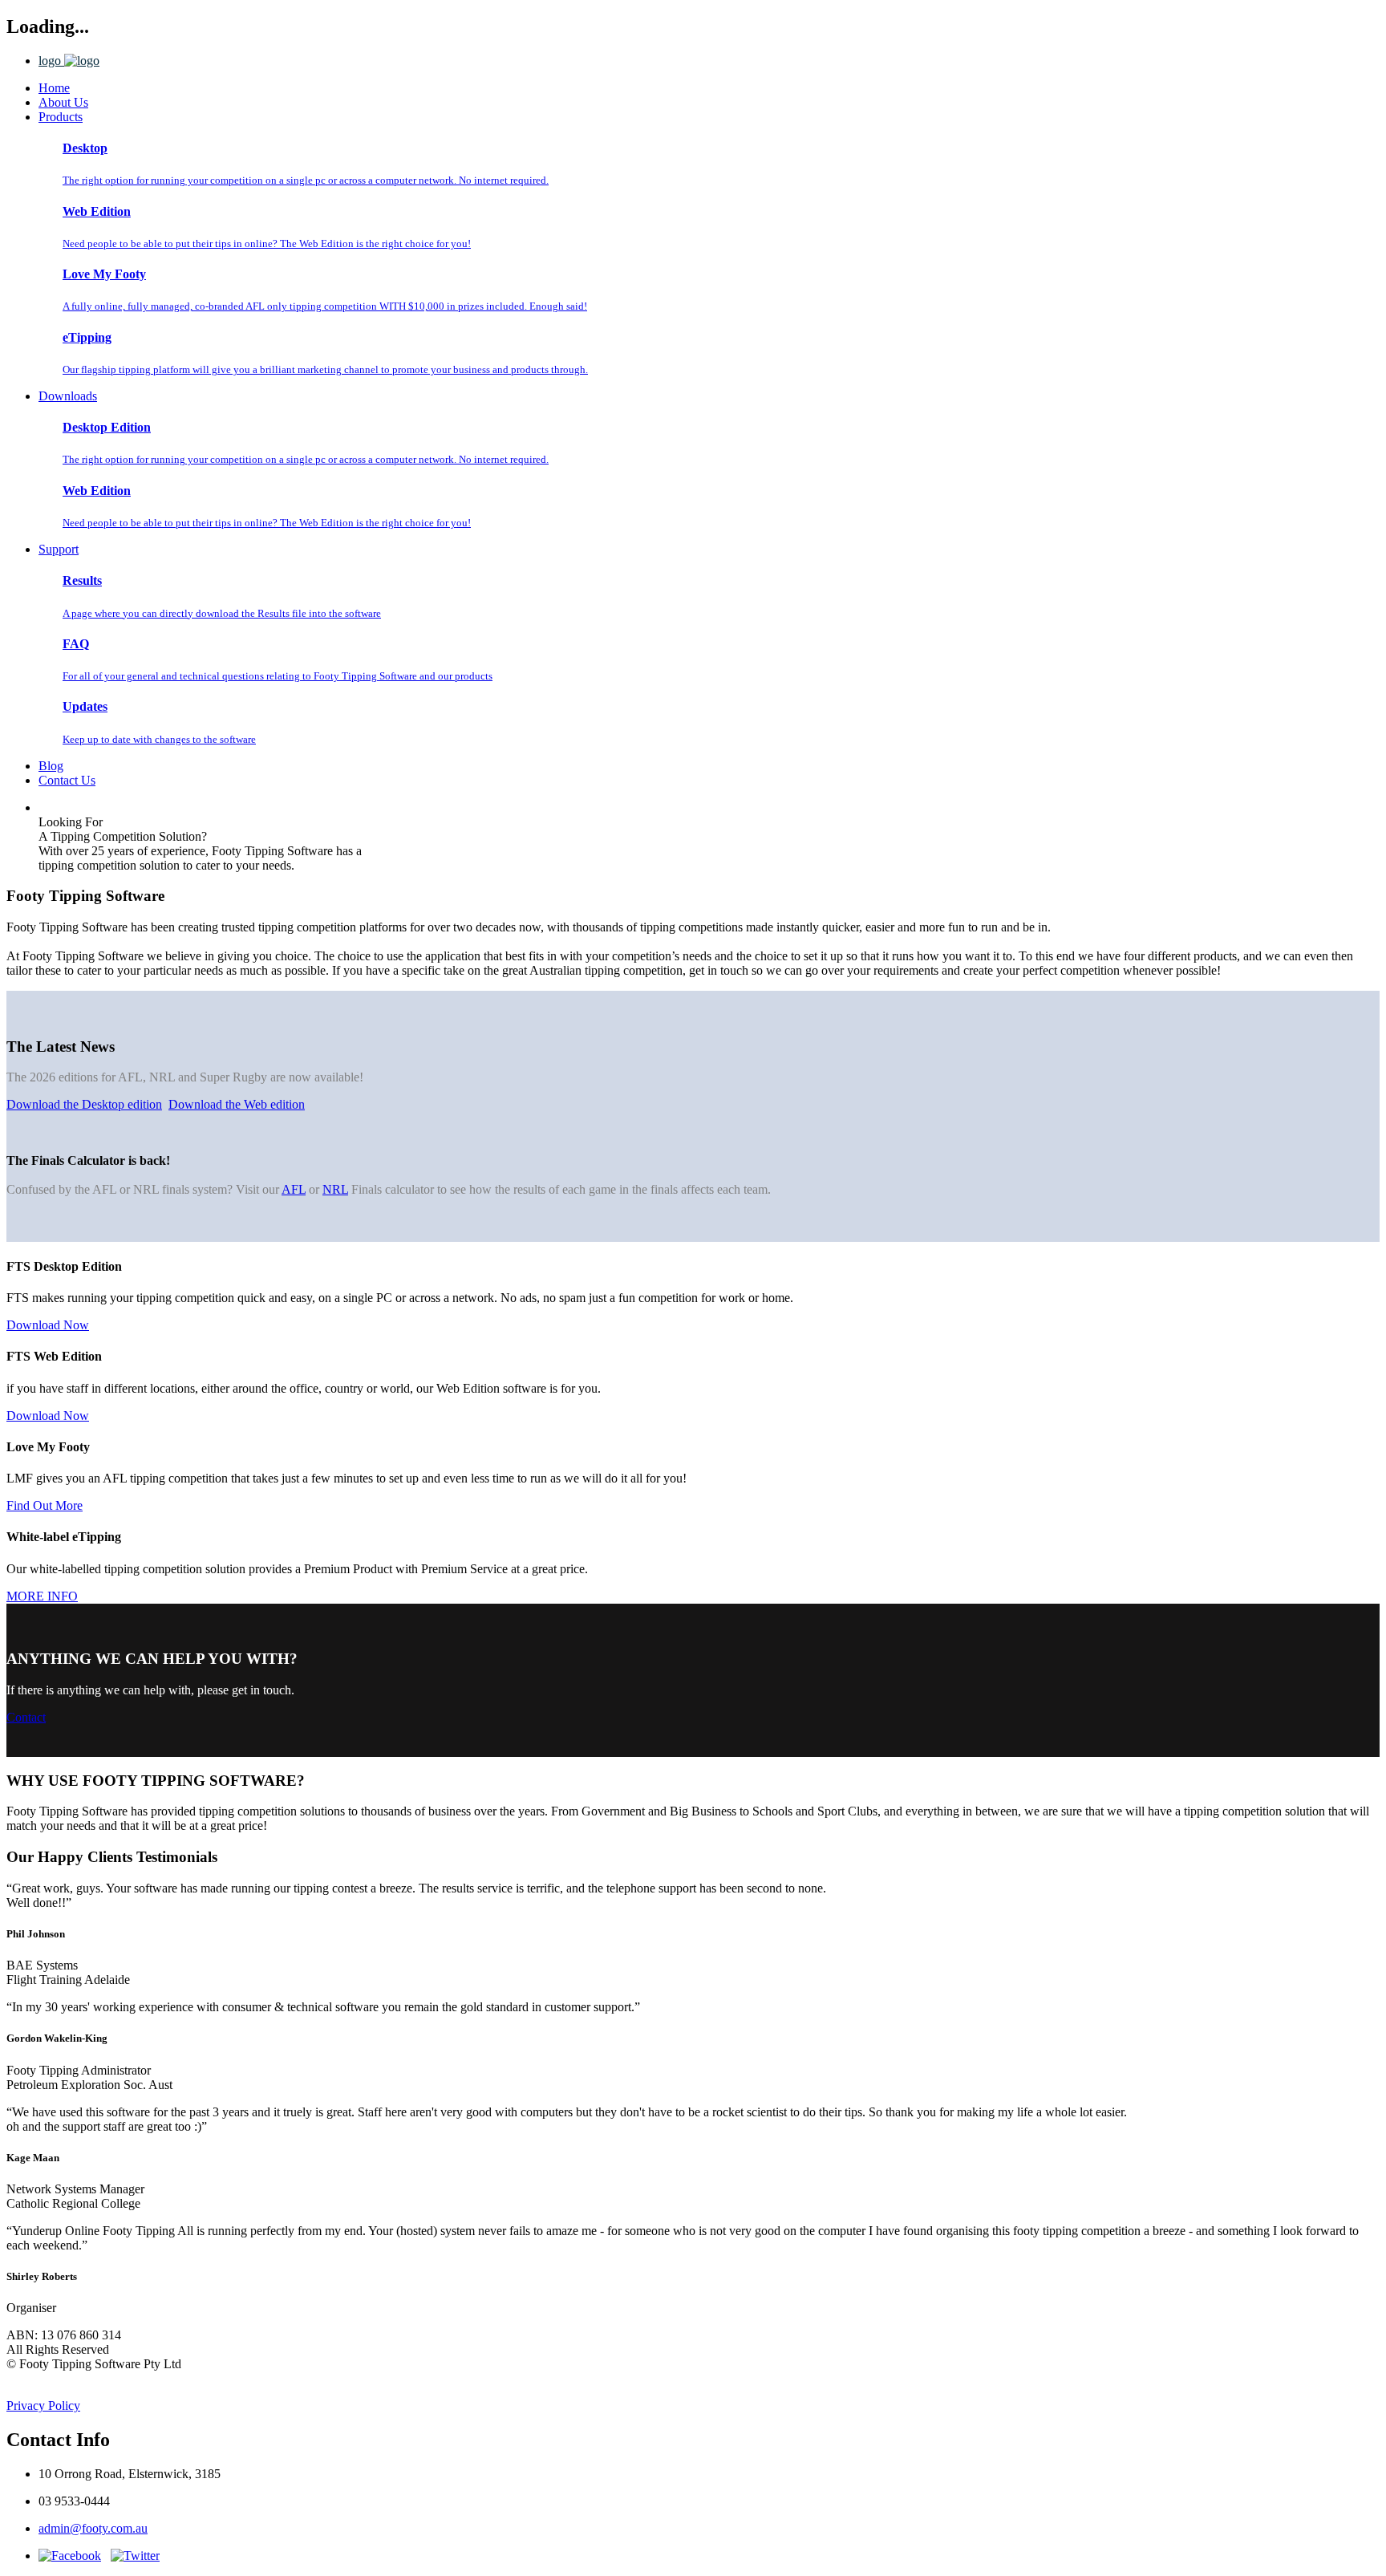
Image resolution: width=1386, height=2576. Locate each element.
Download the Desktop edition (84, 1104)
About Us (63, 102)
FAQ (76, 644)
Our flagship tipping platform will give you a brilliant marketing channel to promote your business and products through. (325, 369)
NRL (335, 1189)
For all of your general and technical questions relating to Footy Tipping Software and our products (278, 676)
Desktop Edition (107, 427)
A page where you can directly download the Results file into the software (222, 613)
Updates (85, 706)
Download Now (48, 1325)
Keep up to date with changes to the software (159, 739)
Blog (51, 766)
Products (61, 117)
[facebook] (70, 2556)
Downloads (68, 396)
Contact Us (67, 780)
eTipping (87, 337)
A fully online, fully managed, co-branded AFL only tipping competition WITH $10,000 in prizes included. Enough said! (325, 306)
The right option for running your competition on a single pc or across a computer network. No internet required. (306, 180)
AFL (294, 1189)
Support (59, 549)
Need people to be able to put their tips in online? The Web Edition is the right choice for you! (267, 243)
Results (82, 580)
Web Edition (97, 211)
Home (54, 88)
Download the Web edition (237, 1104)
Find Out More (45, 1505)
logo (51, 61)
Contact (26, 1717)
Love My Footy (104, 274)
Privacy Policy (43, 2406)
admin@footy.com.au (93, 2528)
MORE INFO (42, 1596)
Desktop (85, 148)
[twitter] (135, 2556)
